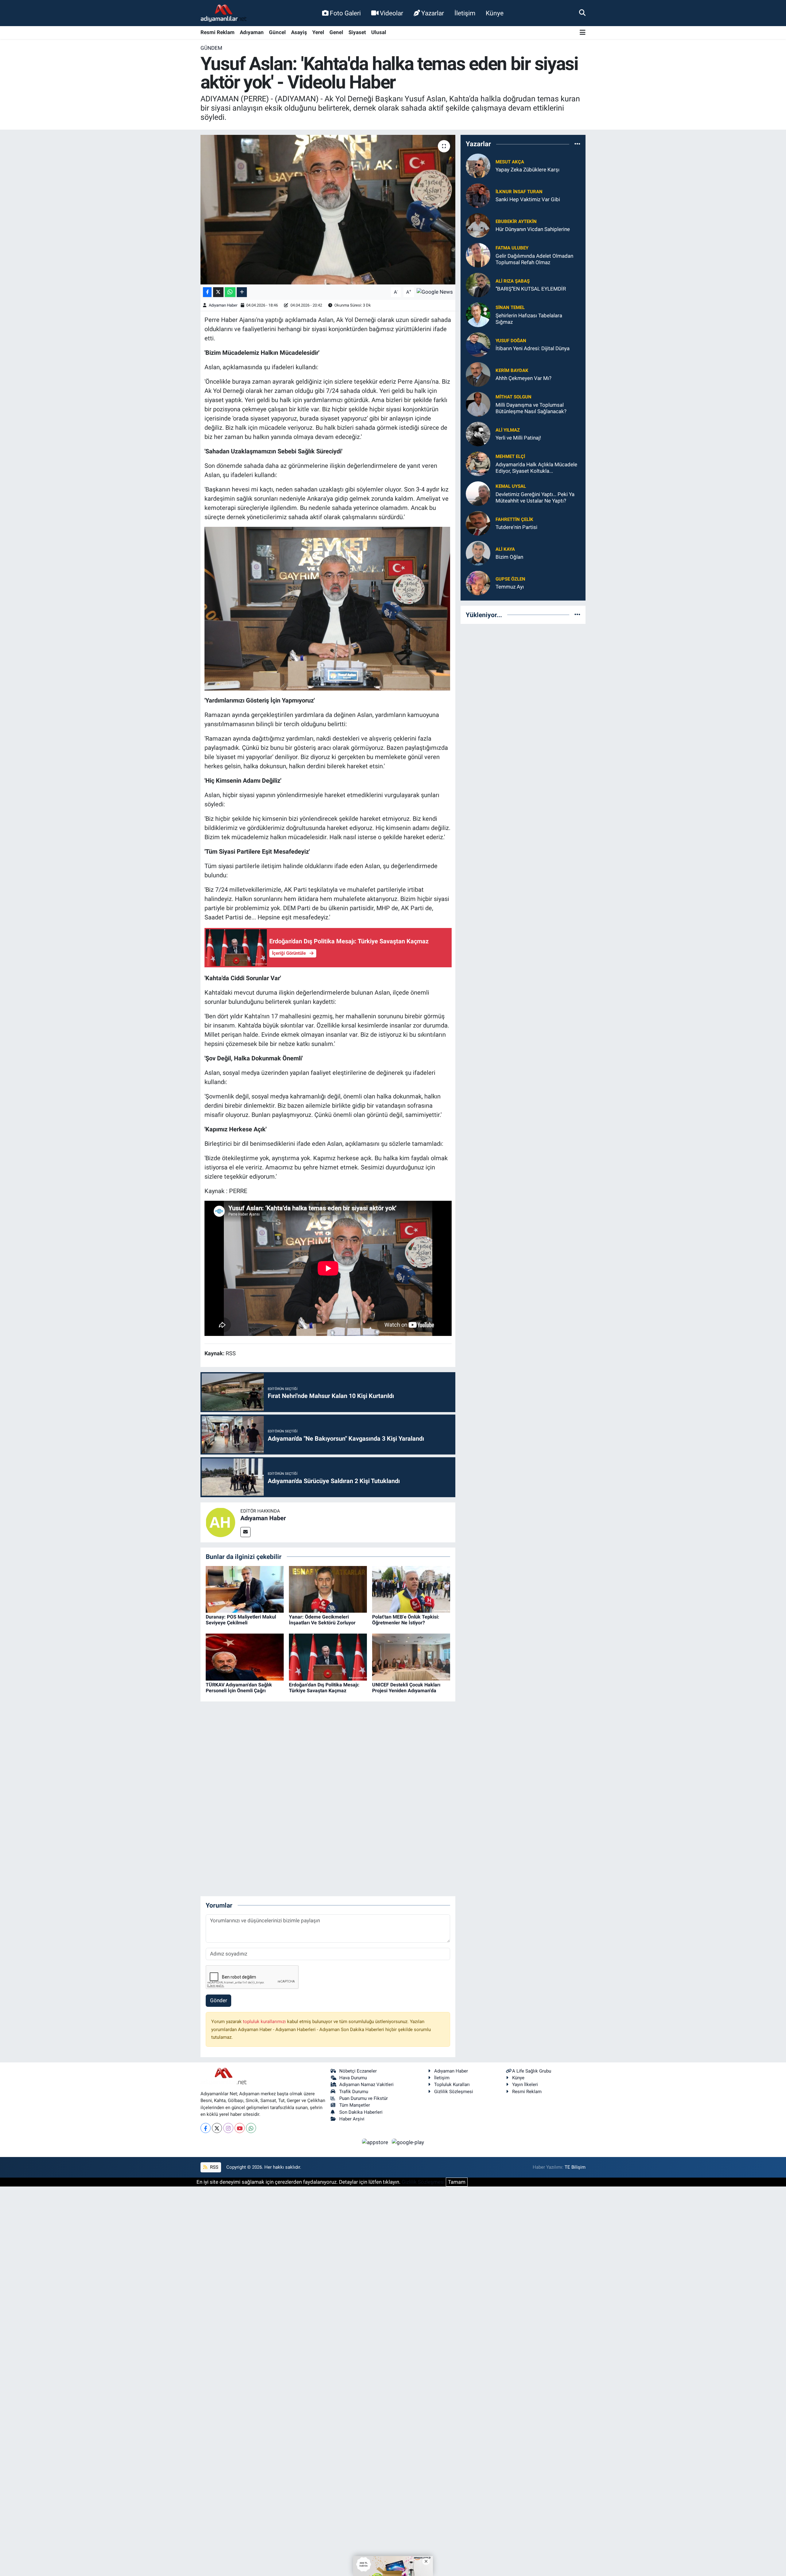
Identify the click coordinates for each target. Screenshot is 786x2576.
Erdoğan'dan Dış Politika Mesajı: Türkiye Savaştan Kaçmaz (324, 1688)
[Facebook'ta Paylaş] (207, 292)
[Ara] (582, 13)
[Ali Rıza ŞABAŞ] (478, 284)
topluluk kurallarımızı (265, 2022)
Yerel (318, 32)
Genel (336, 32)
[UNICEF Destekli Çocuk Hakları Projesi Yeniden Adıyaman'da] (411, 1657)
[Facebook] (206, 2128)
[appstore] (376, 2142)
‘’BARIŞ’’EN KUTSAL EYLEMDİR (531, 289)
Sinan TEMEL (510, 307)
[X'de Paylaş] (218, 292)
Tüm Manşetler (355, 2105)
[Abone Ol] (435, 292)
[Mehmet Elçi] (478, 463)
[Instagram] (228, 2128)
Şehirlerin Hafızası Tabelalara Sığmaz (529, 319)
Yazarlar (433, 13)
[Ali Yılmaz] (478, 433)
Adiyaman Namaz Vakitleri (366, 2085)
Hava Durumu (353, 2078)
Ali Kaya (505, 549)
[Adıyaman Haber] (220, 1522)
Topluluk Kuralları (452, 2085)
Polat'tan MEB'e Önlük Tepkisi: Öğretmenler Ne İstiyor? (406, 1620)
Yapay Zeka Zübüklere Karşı (527, 170)
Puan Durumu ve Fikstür (364, 2098)
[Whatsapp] (251, 2128)
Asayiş (299, 32)
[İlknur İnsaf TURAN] (478, 195)
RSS (214, 2167)
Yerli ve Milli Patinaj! (518, 438)
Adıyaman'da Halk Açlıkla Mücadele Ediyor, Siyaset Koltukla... (536, 468)
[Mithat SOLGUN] (478, 404)
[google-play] (408, 2142)
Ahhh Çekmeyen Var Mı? (523, 378)
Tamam (457, 2182)
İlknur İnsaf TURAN (519, 192)
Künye (495, 13)
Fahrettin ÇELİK (514, 519)
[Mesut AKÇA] (478, 165)
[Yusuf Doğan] (478, 344)
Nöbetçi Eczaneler (358, 2071)
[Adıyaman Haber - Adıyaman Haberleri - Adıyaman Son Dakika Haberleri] (224, 13)
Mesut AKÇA (510, 162)
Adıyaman (252, 32)
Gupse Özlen (510, 579)
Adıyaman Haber (223, 305)
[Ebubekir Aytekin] (478, 225)
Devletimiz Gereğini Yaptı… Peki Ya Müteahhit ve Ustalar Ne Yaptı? (535, 497)
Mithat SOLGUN (514, 397)
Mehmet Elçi (510, 456)
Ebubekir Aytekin (516, 221)
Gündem (211, 48)
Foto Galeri (345, 13)
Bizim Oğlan (509, 557)
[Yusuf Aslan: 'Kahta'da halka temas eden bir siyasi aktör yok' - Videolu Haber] (328, 210)
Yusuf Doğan (511, 341)
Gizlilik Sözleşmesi (454, 2092)
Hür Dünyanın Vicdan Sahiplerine (533, 229)
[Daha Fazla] (242, 292)
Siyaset (357, 32)
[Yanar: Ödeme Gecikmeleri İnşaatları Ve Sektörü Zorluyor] (328, 1589)
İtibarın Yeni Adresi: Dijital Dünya (533, 348)
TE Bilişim (575, 2167)
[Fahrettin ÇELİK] (478, 523)
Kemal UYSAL (511, 486)
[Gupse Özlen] (478, 582)
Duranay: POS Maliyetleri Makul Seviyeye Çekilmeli (241, 1620)
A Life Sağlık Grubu (532, 2071)
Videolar (391, 13)
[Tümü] (577, 144)
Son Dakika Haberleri (361, 2112)
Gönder (219, 2000)
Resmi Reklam (218, 32)
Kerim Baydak (512, 370)
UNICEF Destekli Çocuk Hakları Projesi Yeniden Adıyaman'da (406, 1688)
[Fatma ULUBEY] (478, 255)
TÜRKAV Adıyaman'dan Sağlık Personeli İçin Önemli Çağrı (239, 1688)
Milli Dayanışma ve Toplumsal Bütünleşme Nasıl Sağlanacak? (531, 408)
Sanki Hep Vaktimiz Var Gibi (528, 199)
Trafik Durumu (354, 2092)
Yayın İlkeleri (525, 2085)
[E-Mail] (245, 1532)
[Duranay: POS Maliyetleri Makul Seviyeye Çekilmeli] (245, 1589)
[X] (217, 2128)
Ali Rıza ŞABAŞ (513, 281)
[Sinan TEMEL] (478, 314)
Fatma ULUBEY (512, 248)
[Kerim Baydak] (478, 374)
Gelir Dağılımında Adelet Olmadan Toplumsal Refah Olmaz (534, 259)
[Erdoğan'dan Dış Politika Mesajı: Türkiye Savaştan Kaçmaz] (328, 1657)
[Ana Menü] (583, 33)
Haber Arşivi (352, 2119)
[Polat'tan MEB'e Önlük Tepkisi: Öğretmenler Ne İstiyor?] (411, 1589)
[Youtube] (240, 2128)
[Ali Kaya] (478, 553)
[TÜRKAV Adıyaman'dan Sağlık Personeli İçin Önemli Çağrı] (245, 1657)
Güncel (277, 32)
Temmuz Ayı (510, 587)
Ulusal (379, 32)
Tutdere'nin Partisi (516, 527)
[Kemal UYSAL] (478, 493)
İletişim (465, 13)
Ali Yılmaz (508, 430)
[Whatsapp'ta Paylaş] (230, 292)
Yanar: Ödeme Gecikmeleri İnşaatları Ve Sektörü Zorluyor (322, 1620)
